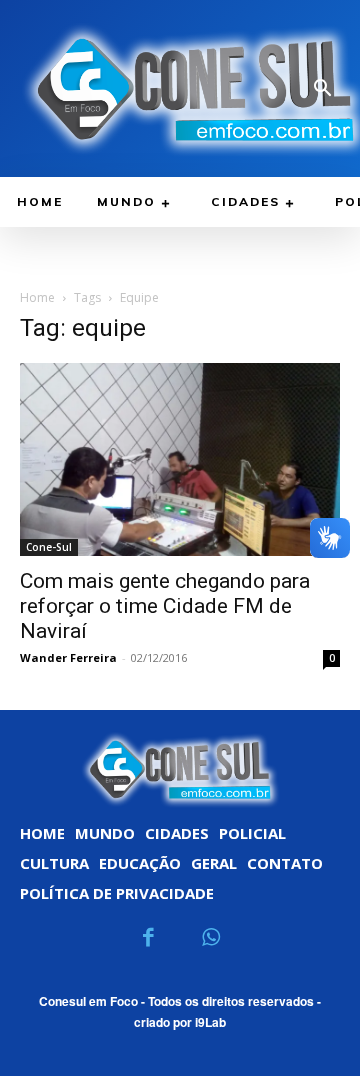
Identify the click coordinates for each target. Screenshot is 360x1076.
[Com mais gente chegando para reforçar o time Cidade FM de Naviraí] (180, 459)
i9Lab (210, 1022)
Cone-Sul (49, 547)
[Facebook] (149, 939)
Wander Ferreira (68, 657)
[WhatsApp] (211, 939)
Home (37, 297)
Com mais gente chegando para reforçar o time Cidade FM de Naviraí (165, 606)
